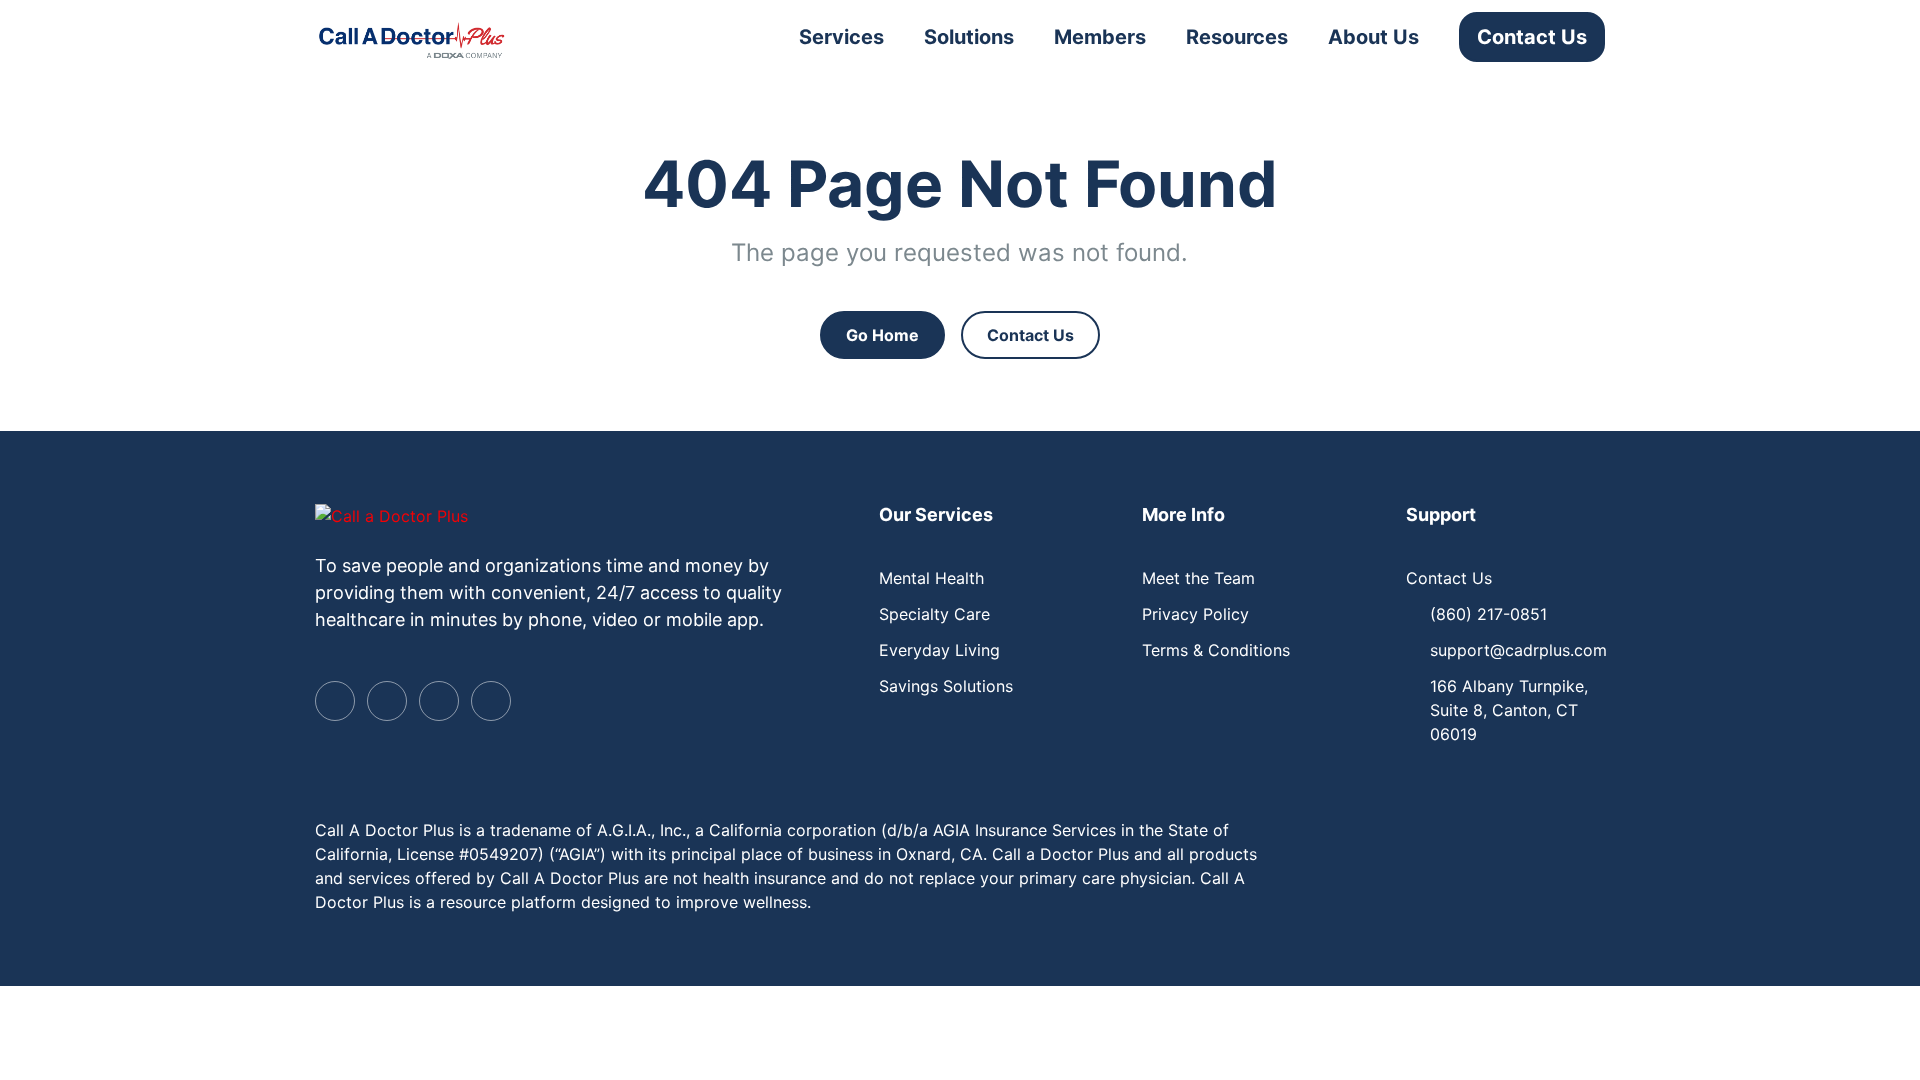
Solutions (969, 37)
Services (841, 37)
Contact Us (1532, 37)
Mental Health (931, 578)
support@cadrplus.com (1518, 650)
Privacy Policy (1195, 614)
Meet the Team (1198, 578)
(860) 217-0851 (1488, 614)
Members (1100, 37)
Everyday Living (939, 650)
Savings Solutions (946, 686)
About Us (1373, 37)
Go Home (882, 335)
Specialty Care (934, 614)
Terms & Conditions (1216, 650)
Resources (1237, 37)
